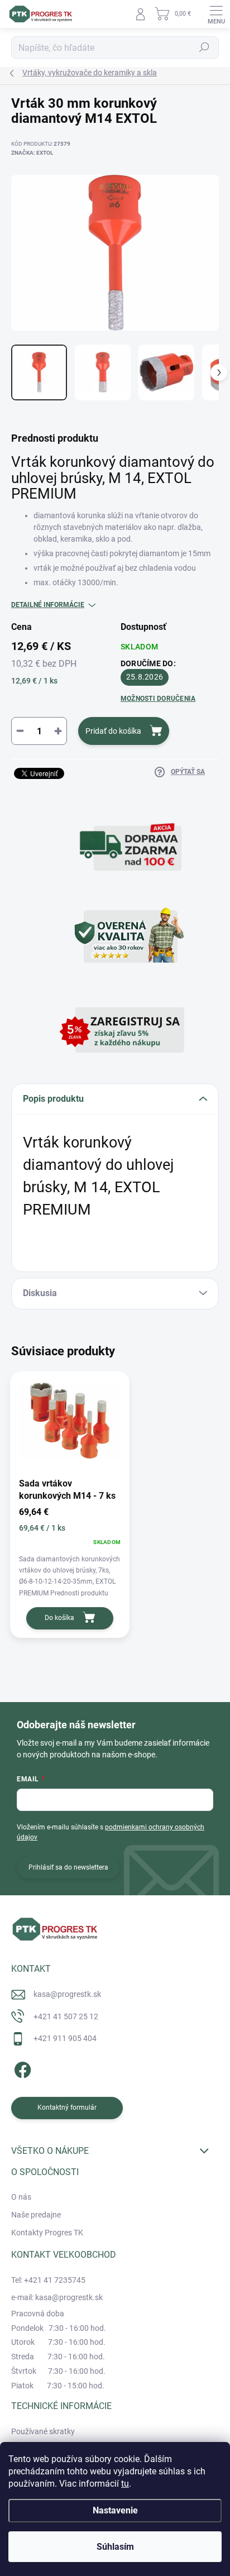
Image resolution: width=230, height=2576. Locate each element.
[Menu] (216, 14)
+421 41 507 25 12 (66, 2016)
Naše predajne (36, 2215)
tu (125, 2484)
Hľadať (204, 47)
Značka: (32, 153)
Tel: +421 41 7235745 (48, 2280)
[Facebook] (21, 2068)
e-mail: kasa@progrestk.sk (57, 2297)
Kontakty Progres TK (47, 2233)
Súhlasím (115, 2547)
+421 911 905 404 (65, 2038)
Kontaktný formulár (67, 2107)
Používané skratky (43, 2431)
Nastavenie (115, 2510)
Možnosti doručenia (158, 699)
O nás (21, 2197)
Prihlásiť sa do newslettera (68, 1867)
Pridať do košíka (113, 731)
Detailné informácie (48, 605)
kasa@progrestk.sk (67, 1994)
